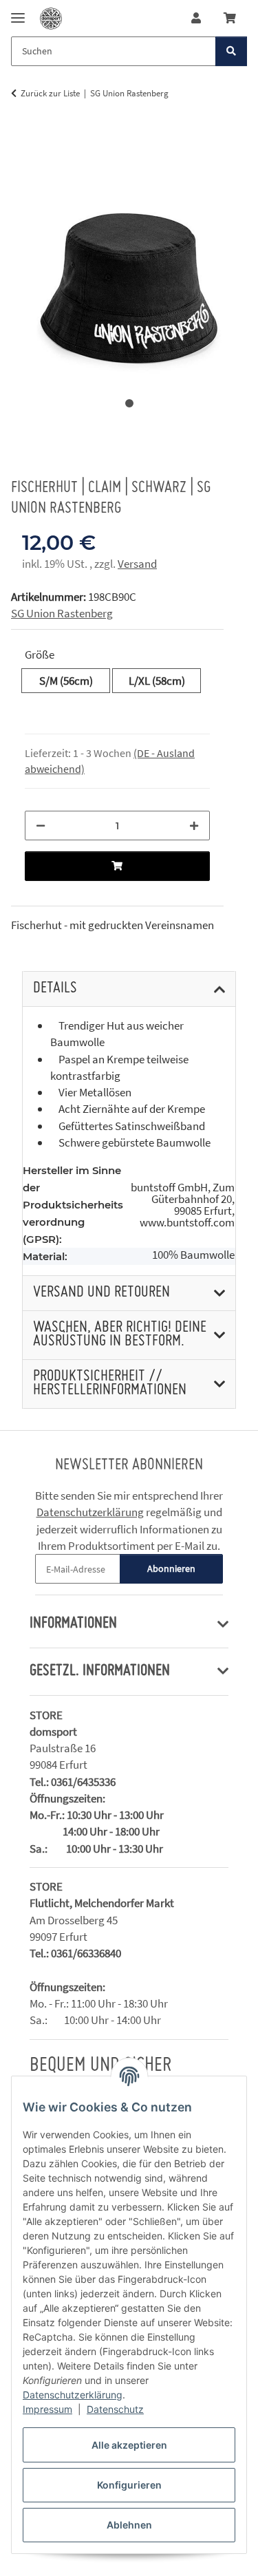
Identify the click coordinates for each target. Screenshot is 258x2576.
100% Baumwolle (193, 1255)
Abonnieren (171, 1568)
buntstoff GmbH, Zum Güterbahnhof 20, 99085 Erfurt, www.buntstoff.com (183, 1205)
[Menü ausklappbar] (18, 12)
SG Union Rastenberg (62, 613)
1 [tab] (129, 403)
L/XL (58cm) (165, 680)
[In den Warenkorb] (22, 137)
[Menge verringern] (41, 826)
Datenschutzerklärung (73, 2395)
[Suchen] (231, 51)
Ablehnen (129, 2525)
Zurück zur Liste (50, 93)
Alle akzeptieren (129, 2445)
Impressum (47, 2409)
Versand (137, 564)
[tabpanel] (129, 259)
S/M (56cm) (75, 680)
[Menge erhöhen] (194, 826)
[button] (196, 18)
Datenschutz (115, 2409)
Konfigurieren (129, 2485)
